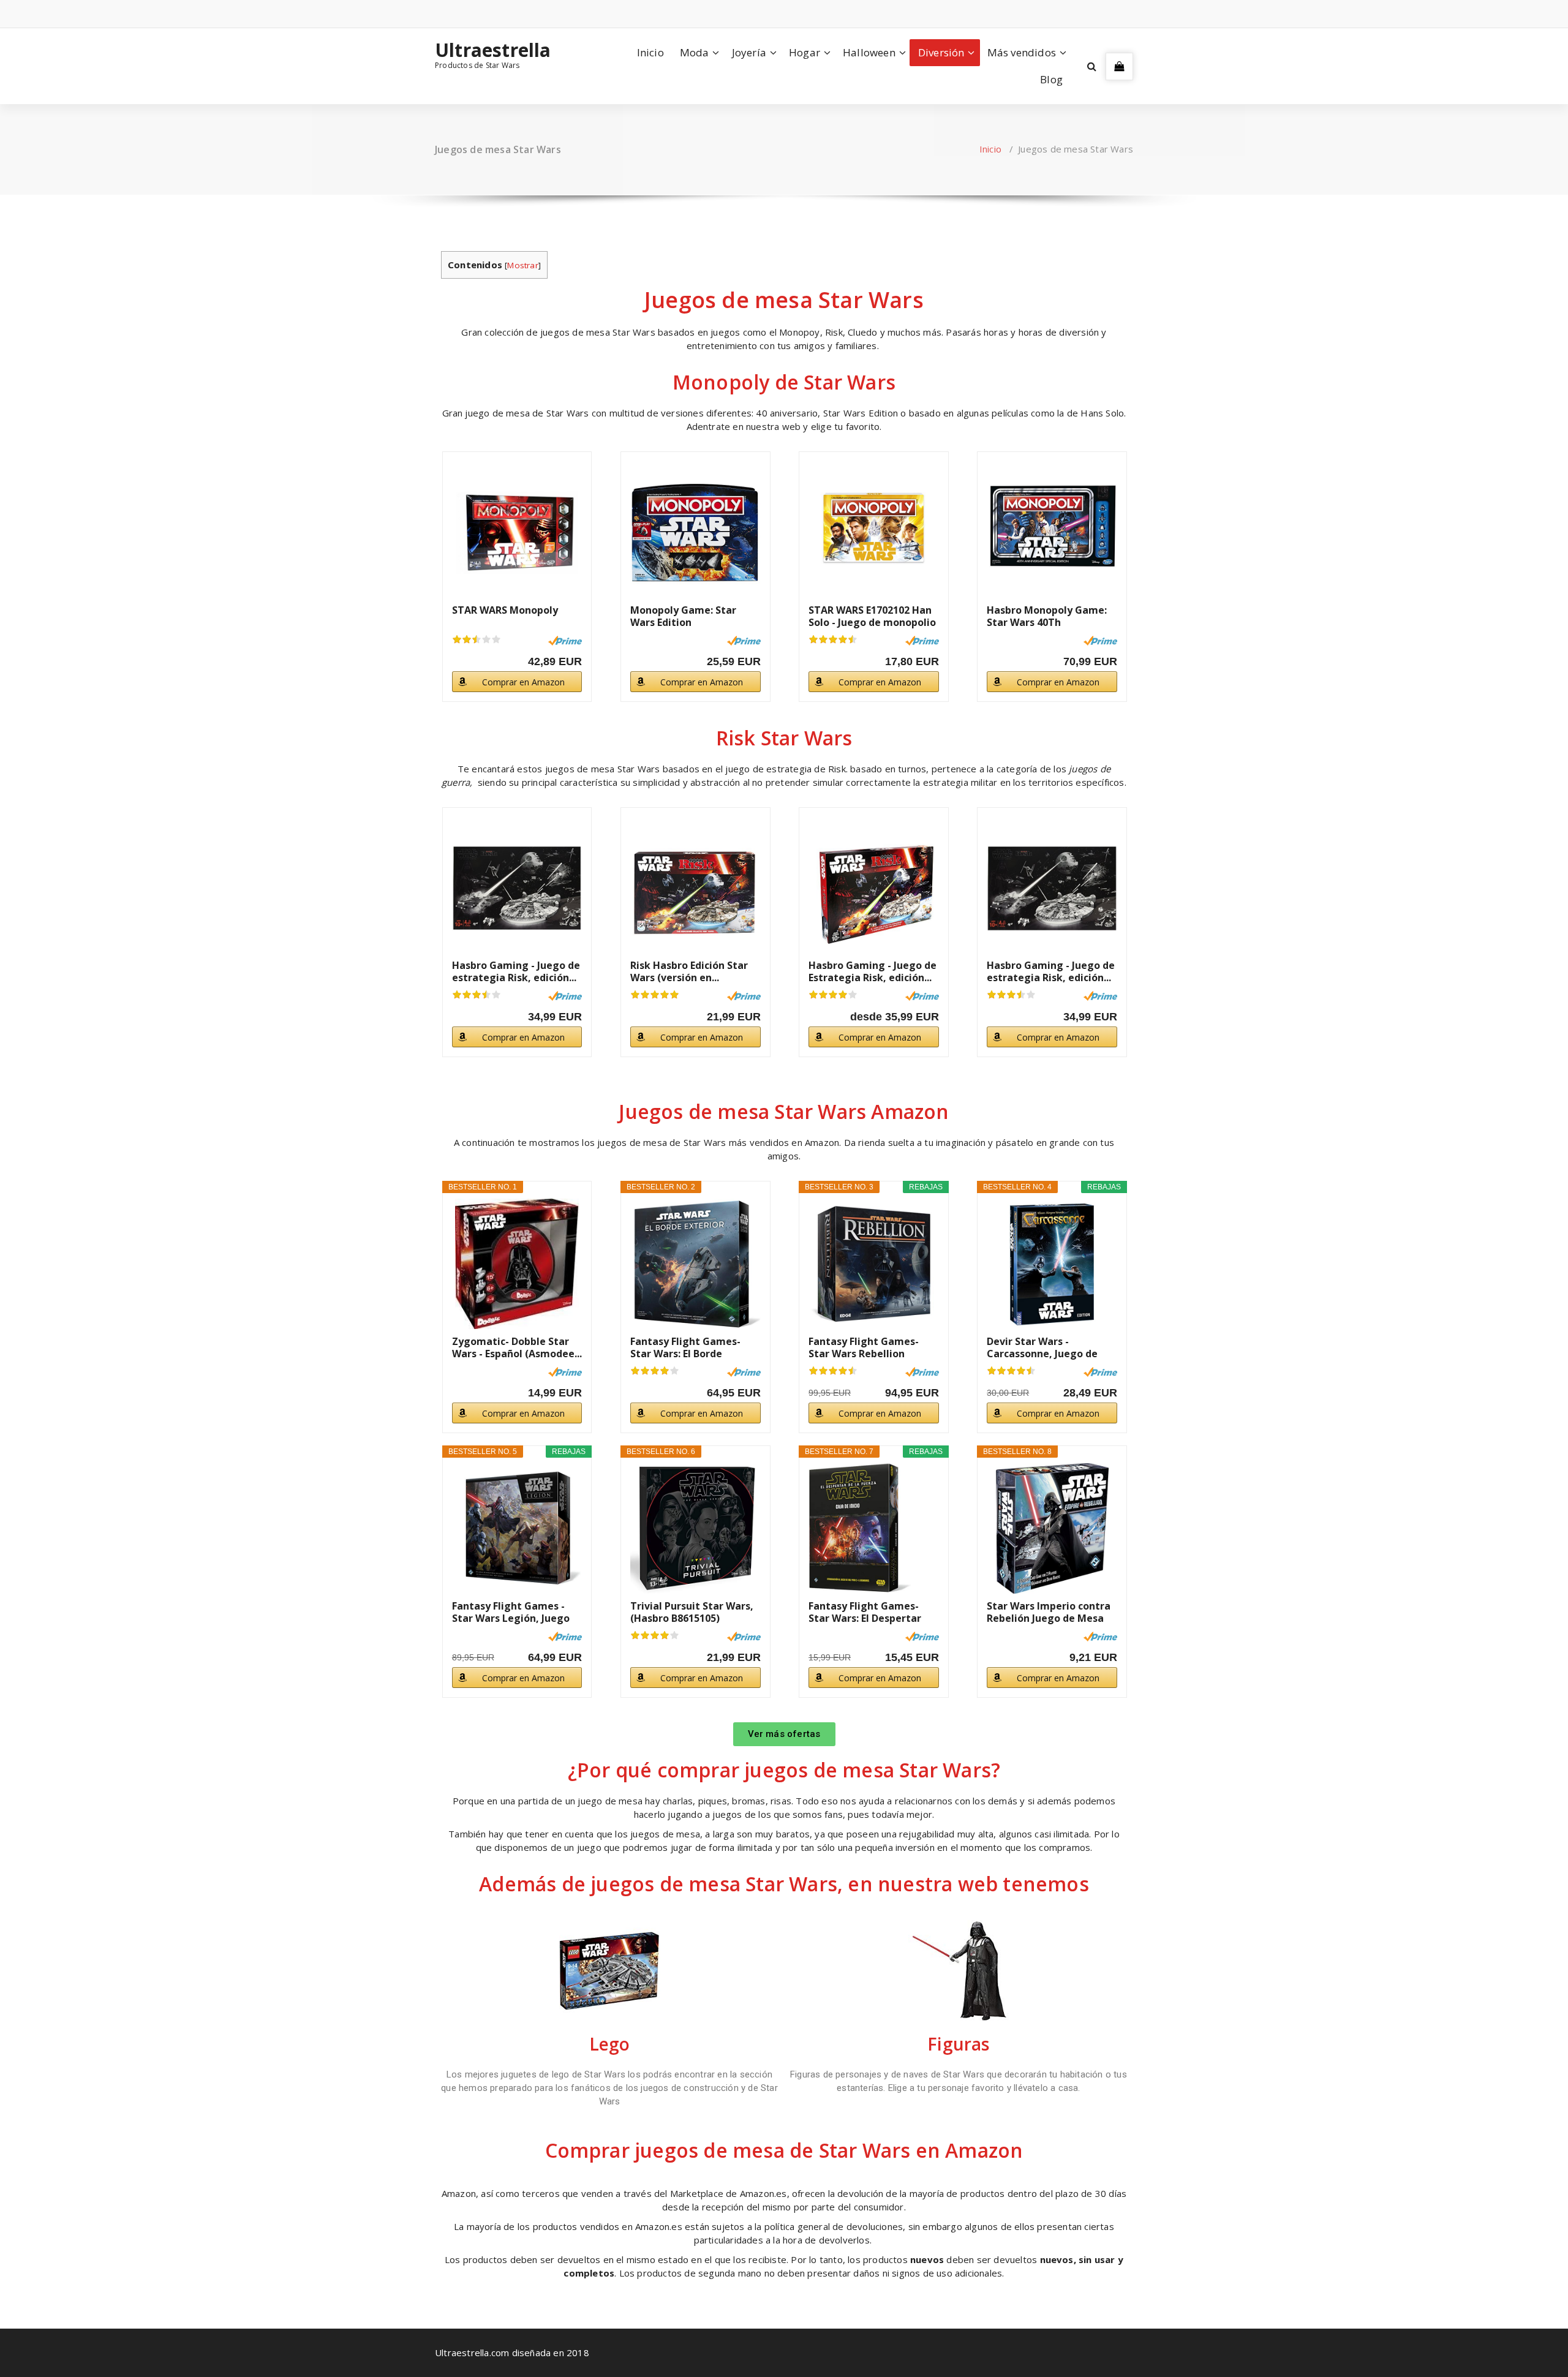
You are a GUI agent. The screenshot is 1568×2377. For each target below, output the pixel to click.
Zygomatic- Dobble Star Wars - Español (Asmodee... (517, 1347)
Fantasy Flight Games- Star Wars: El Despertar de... (865, 1612)
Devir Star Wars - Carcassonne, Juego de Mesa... (1042, 1347)
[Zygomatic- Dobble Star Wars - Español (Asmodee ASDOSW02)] (517, 1264)
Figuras (958, 2044)
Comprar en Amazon (523, 682)
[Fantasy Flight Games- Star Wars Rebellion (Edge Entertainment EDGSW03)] (874, 1264)
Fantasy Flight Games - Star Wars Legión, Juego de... (511, 1612)
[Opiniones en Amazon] (477, 639)
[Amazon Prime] (565, 641)
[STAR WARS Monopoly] (517, 533)
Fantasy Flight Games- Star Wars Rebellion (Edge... (864, 1347)
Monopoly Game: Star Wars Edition (683, 616)
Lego (610, 2044)
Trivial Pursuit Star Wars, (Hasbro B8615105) (692, 1612)
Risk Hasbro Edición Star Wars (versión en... (689, 971)
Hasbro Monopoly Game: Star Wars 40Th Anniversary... (1047, 616)
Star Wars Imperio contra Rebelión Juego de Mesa (1049, 1612)
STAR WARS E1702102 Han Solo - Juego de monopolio (872, 616)
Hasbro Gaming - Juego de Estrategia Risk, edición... (873, 971)
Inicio (650, 52)
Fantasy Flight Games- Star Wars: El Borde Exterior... (685, 1347)
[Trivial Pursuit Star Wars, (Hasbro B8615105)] (695, 1528)
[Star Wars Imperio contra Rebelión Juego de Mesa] (1052, 1528)
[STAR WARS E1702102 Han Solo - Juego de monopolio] (874, 533)
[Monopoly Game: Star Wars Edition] (695, 533)
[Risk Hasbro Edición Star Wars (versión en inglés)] (695, 888)
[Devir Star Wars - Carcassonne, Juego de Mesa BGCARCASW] (1052, 1264)
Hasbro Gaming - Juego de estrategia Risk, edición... (516, 971)
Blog (1051, 79)
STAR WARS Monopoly (505, 610)
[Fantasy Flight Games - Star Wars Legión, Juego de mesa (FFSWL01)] (517, 1528)
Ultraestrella (493, 50)
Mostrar (522, 265)
